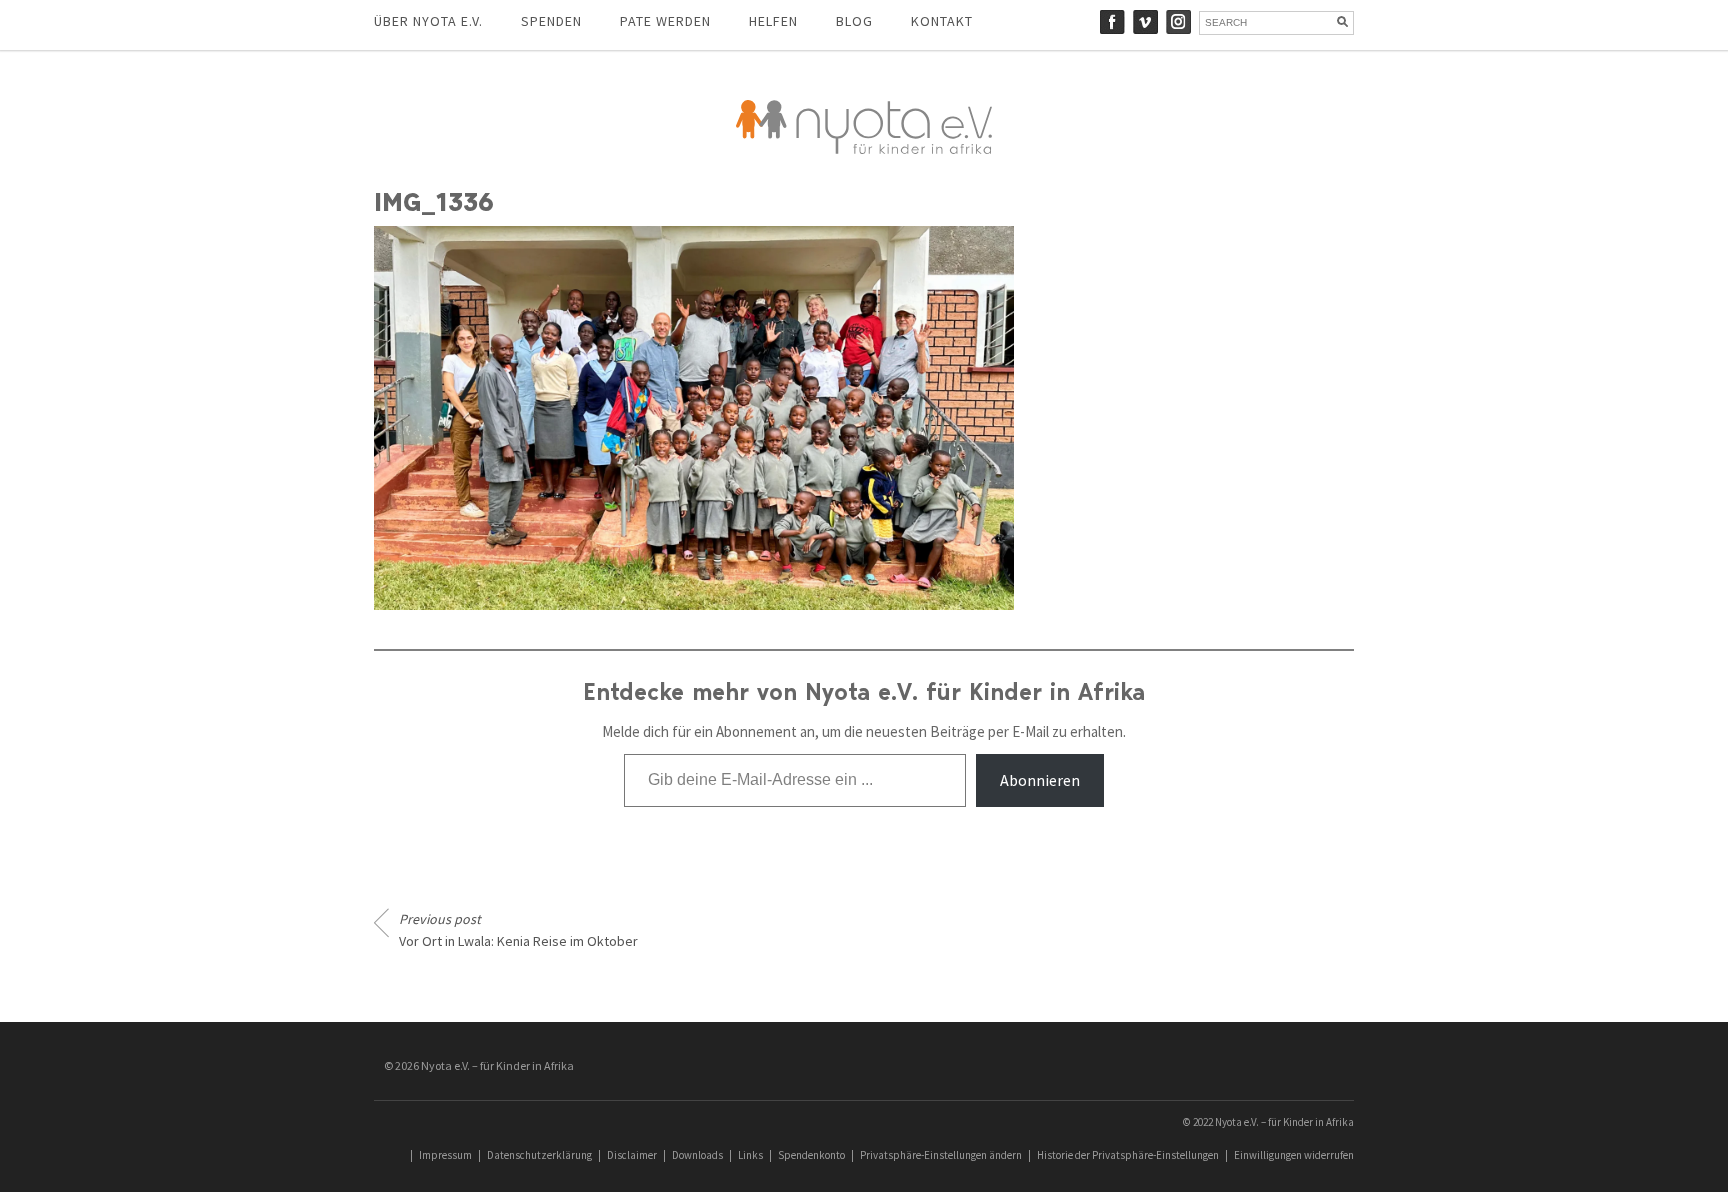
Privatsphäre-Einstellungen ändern (941, 1155)
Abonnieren (1040, 780)
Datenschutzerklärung (539, 1155)
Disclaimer (632, 1155)
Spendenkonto (811, 1155)
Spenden (551, 21)
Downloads (697, 1155)
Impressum (445, 1155)
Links (750, 1155)
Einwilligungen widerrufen (1294, 1155)
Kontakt (942, 21)
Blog (854, 21)
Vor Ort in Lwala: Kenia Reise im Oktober (518, 930)
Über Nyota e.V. (428, 21)
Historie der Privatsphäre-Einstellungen (1128, 1155)
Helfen (773, 21)
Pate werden (665, 21)
